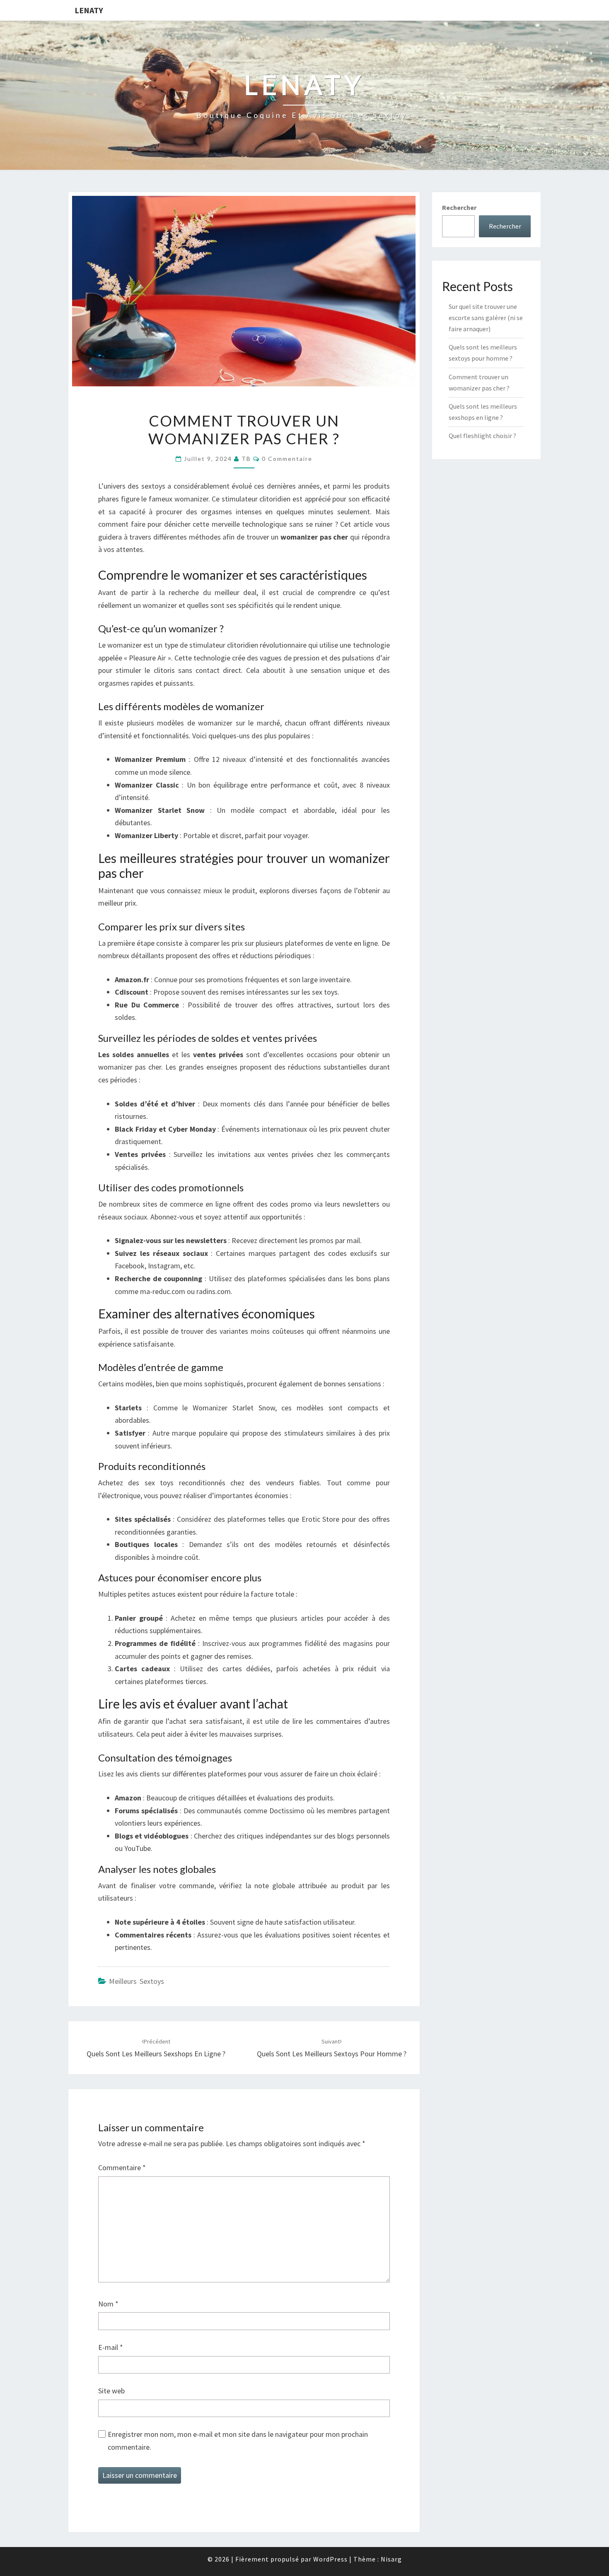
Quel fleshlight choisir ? (482, 436)
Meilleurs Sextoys (137, 1981)
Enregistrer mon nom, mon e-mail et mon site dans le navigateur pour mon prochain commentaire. (238, 2441)
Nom (108, 2304)
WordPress (330, 2559)
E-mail (111, 2347)
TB (246, 459)
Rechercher (459, 207)
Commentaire (122, 2168)
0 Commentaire (287, 459)
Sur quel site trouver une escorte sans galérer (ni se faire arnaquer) (486, 318)
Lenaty (89, 10)
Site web (111, 2391)
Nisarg (391, 2559)
